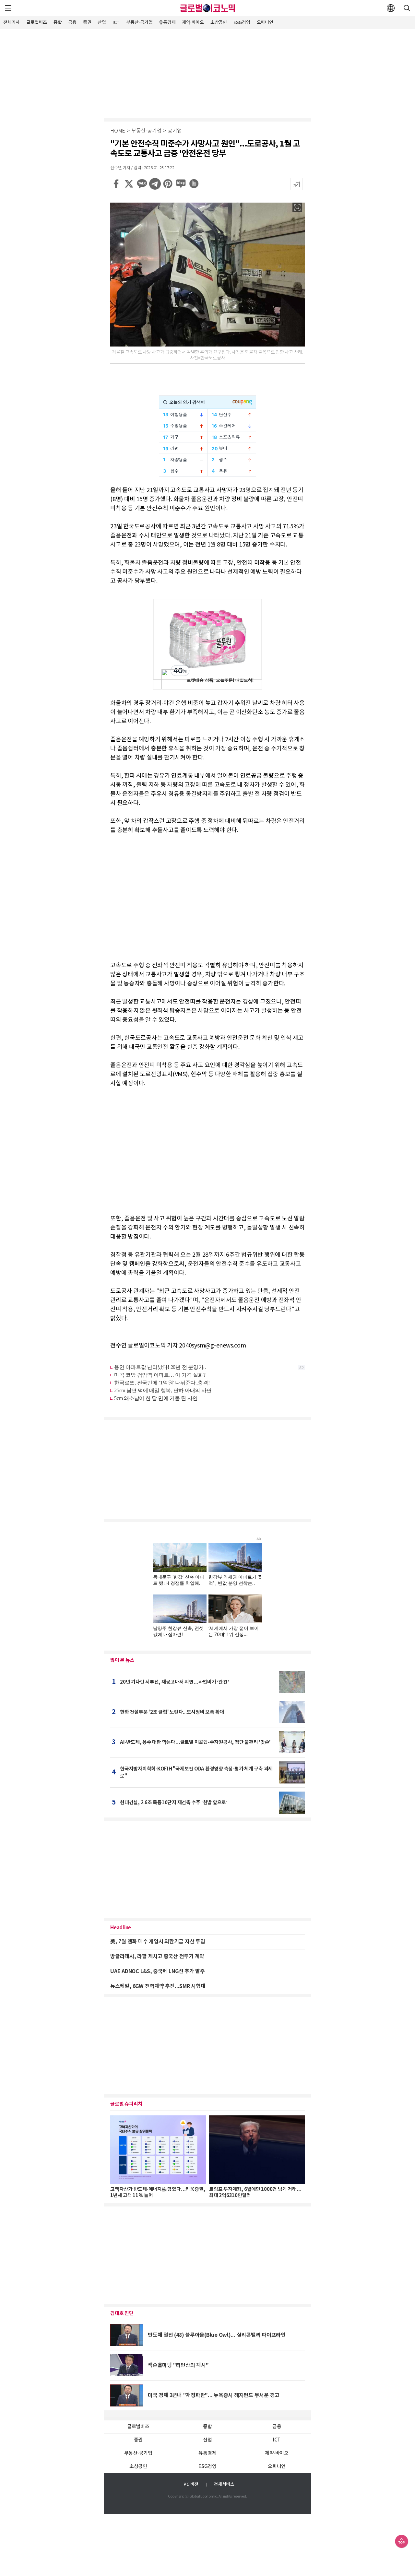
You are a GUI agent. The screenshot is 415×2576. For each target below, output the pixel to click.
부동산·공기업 (139, 23)
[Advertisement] (207, 73)
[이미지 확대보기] (297, 207)
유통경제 (167, 23)
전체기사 (12, 23)
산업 (102, 23)
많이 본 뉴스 (122, 1660)
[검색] (407, 8)
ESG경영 (242, 23)
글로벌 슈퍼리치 (126, 2104)
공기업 (175, 131)
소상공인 (219, 23)
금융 (72, 23)
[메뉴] (8, 8)
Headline (121, 1928)
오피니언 (265, 23)
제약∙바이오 (193, 23)
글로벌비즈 (37, 23)
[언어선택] (391, 8)
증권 (87, 23)
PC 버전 (191, 2484)
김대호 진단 (122, 2313)
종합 (58, 23)
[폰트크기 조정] (297, 184)
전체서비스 (224, 2484)
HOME (118, 131)
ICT (116, 23)
